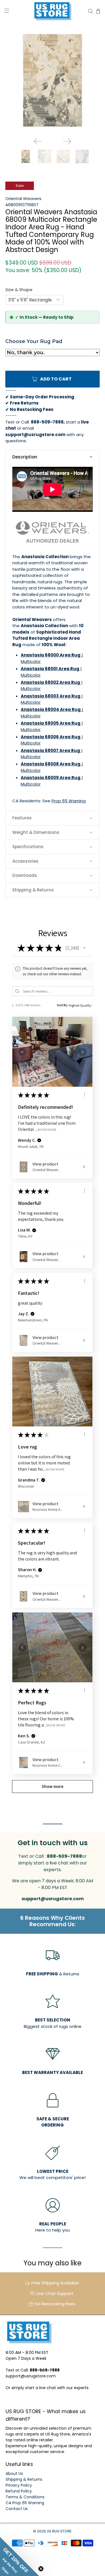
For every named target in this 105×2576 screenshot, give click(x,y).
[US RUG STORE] (53, 11)
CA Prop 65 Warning (25, 2503)
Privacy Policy (19, 2485)
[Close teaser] (41, 2569)
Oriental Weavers (23, 198)
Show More (47, 1130)
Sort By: (62, 1005)
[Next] (67, 141)
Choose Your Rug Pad (34, 341)
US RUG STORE (59, 2531)
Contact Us (17, 2509)
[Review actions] (85, 1095)
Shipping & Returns (24, 2479)
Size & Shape (19, 290)
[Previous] (38, 141)
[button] (52, 457)
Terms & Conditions (25, 2497)
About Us (14, 2473)
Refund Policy (19, 2491)
